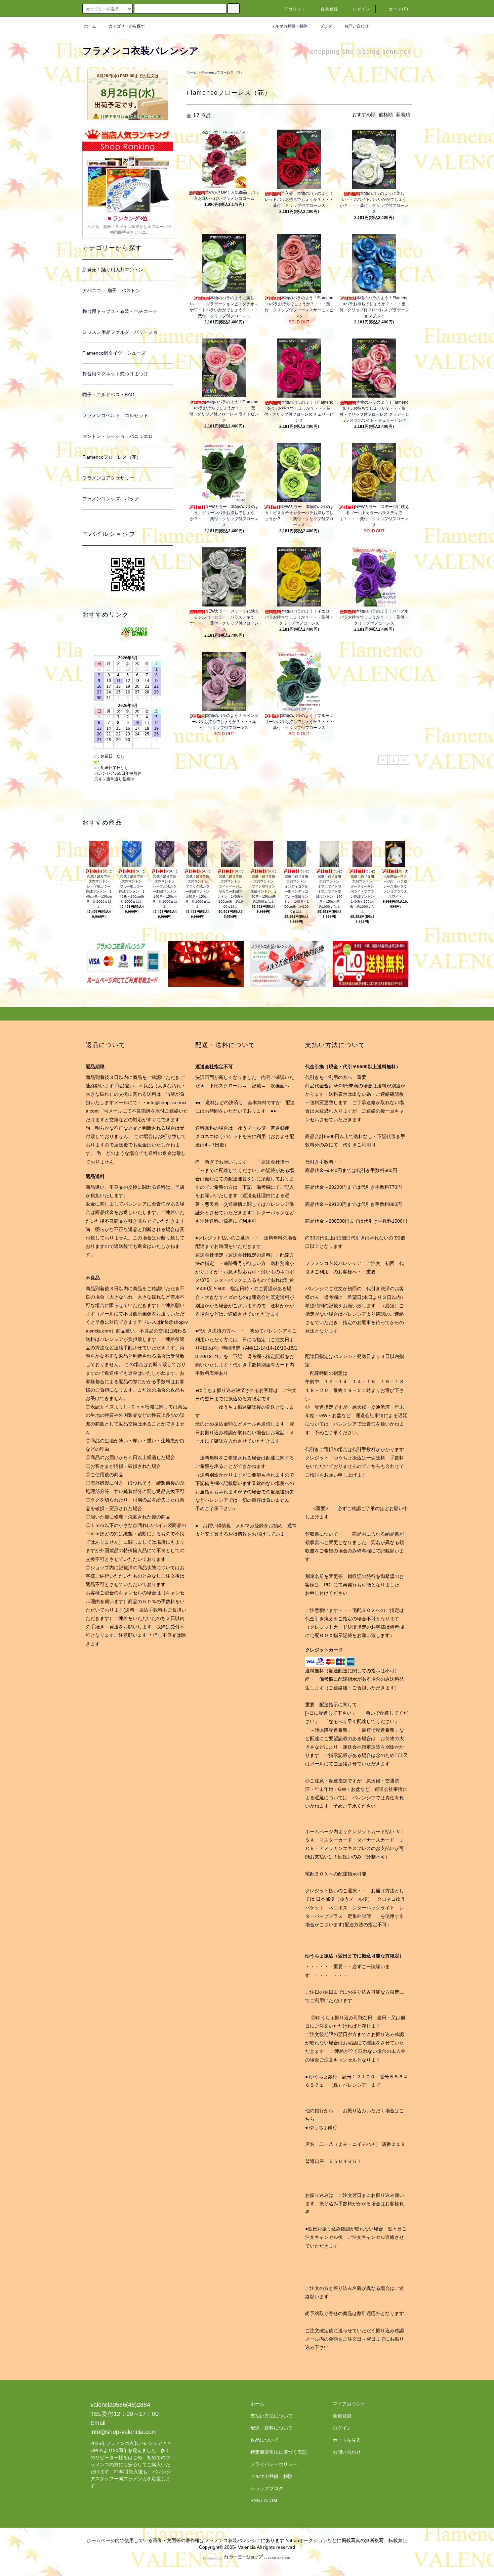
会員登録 (330, 9)
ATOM (271, 2500)
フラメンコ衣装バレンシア (140, 51)
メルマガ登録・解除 (289, 26)
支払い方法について (272, 2416)
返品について (264, 2440)
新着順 (403, 115)
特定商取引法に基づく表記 (279, 2452)
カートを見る (347, 2440)
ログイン (362, 9)
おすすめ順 (364, 115)
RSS (255, 2500)
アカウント (295, 9)
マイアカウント (349, 2404)
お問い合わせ (357, 26)
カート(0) (399, 9)
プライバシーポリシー (274, 2464)
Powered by (213, 2558)
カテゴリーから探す (127, 26)
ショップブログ (267, 2488)
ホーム (90, 26)
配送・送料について (272, 2428)
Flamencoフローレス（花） (223, 72)
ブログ (326, 26)
